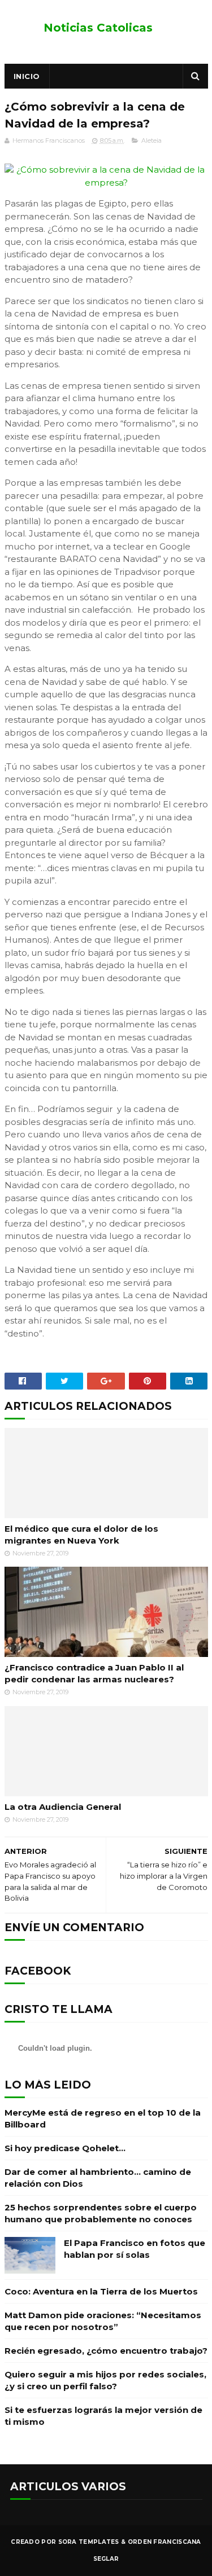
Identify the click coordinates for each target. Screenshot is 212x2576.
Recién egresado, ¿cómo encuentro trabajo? (106, 2351)
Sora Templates (89, 2542)
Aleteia (152, 140)
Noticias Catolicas (98, 28)
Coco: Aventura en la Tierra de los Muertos (101, 2291)
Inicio (27, 76)
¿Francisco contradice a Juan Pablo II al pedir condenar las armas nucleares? (94, 1673)
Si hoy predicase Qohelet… (65, 2148)
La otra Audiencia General (63, 1807)
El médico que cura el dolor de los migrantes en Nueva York (81, 1535)
